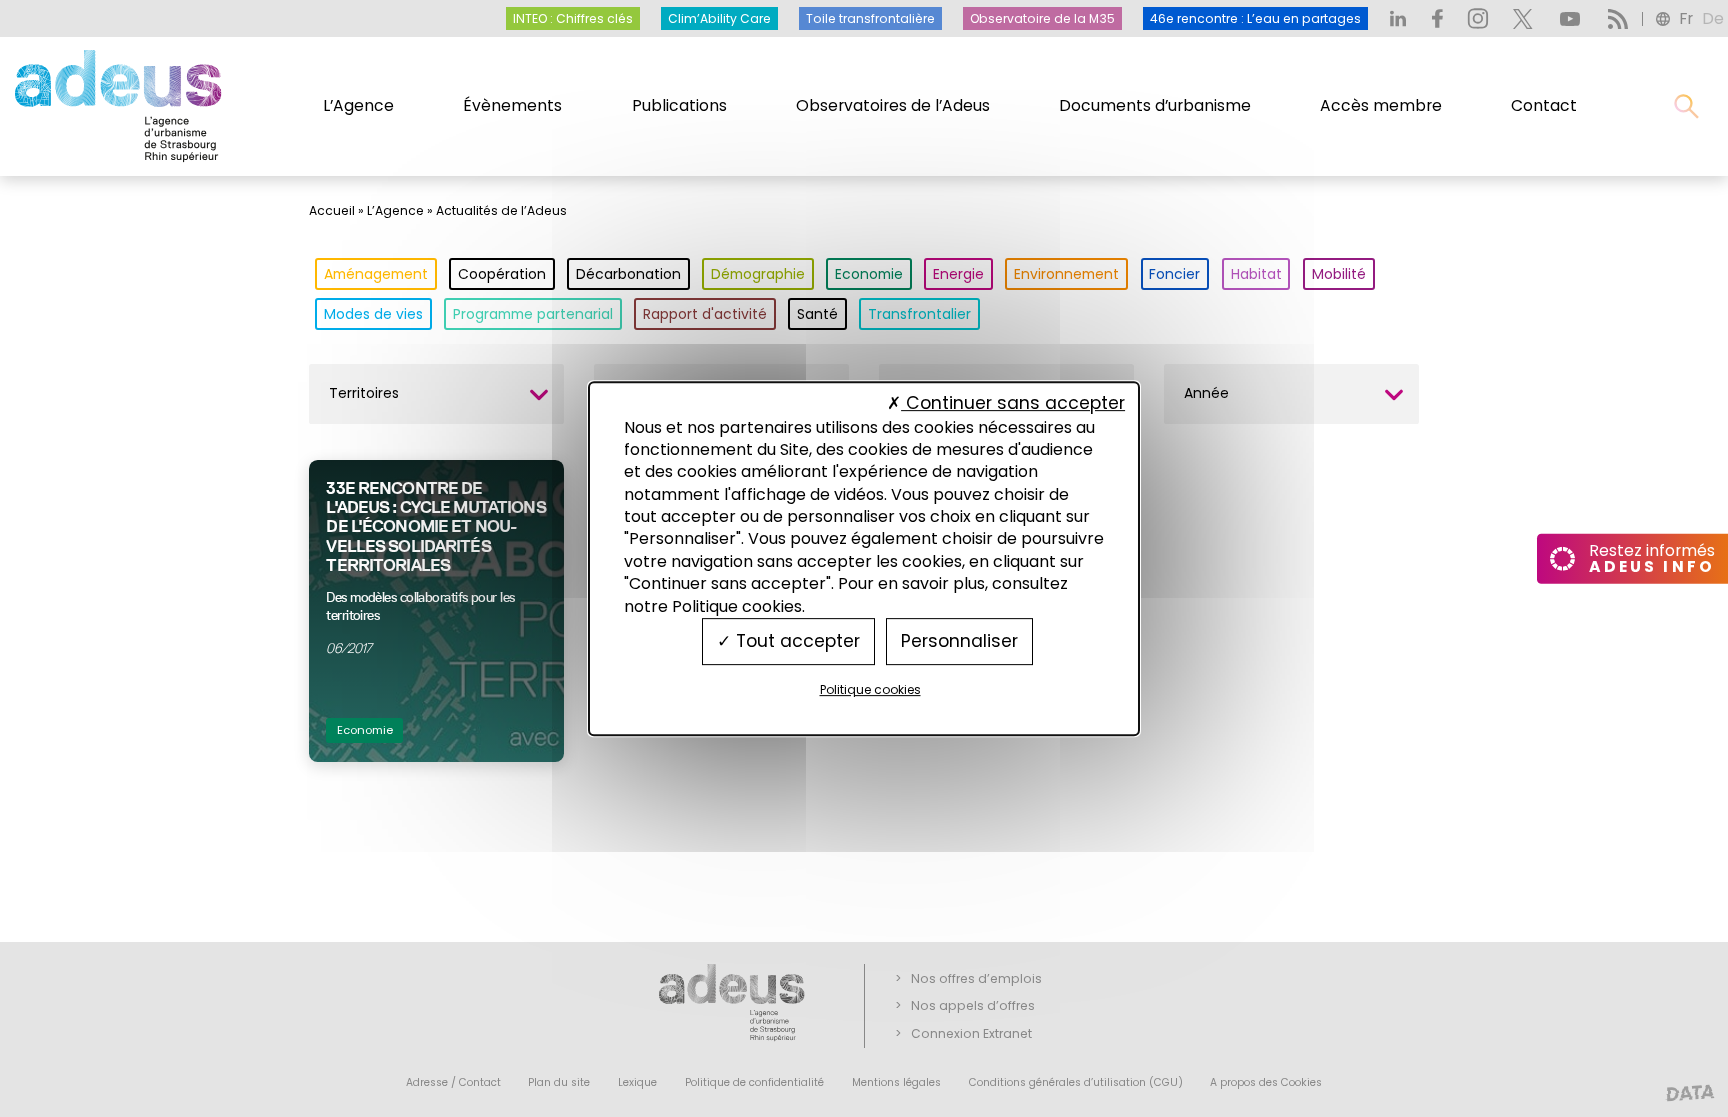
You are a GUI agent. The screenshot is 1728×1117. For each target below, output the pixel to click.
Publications (679, 105)
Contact (1544, 105)
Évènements (512, 105)
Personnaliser (959, 641)
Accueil (332, 210)
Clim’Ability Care (719, 18)
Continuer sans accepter (1013, 404)
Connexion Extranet (971, 1033)
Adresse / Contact (453, 1082)
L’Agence (358, 105)
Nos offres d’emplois (976, 978)
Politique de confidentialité (754, 1082)
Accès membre (1381, 105)
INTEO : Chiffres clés (573, 18)
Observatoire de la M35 (1042, 18)
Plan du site (559, 1082)
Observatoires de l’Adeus (893, 105)
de (1713, 18)
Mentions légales (896, 1082)
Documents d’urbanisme (1155, 105)
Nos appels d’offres (973, 1005)
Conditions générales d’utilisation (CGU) (1076, 1082)
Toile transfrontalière (870, 18)
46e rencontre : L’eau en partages (1255, 18)
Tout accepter (795, 641)
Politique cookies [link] (870, 689)
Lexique (637, 1082)
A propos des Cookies (1266, 1082)
